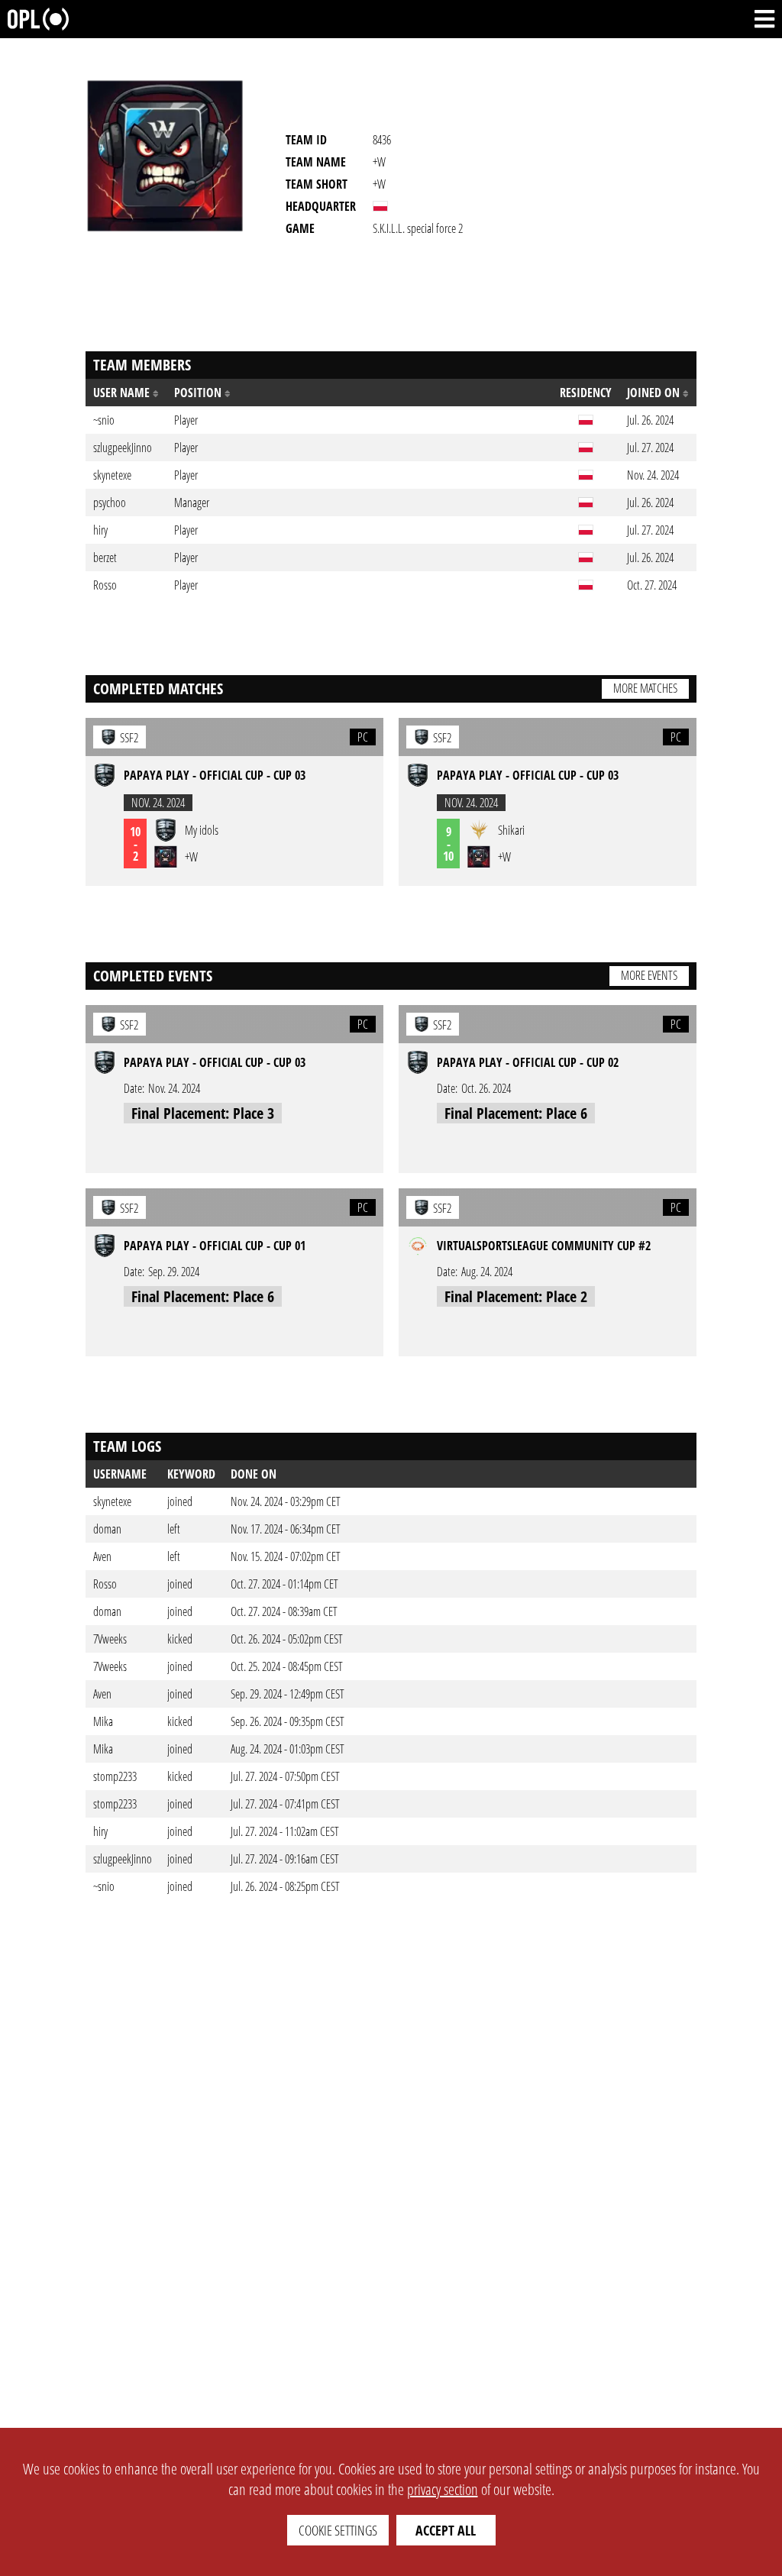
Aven (102, 1556)
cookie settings (338, 2530)
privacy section (443, 2489)
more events (649, 975)
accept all (446, 2530)
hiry (100, 1831)
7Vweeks (110, 1639)
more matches (645, 688)
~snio (104, 1886)
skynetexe (112, 1501)
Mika (103, 1721)
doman (107, 1529)
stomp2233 (115, 1776)
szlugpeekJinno (123, 1859)
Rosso (105, 1584)
